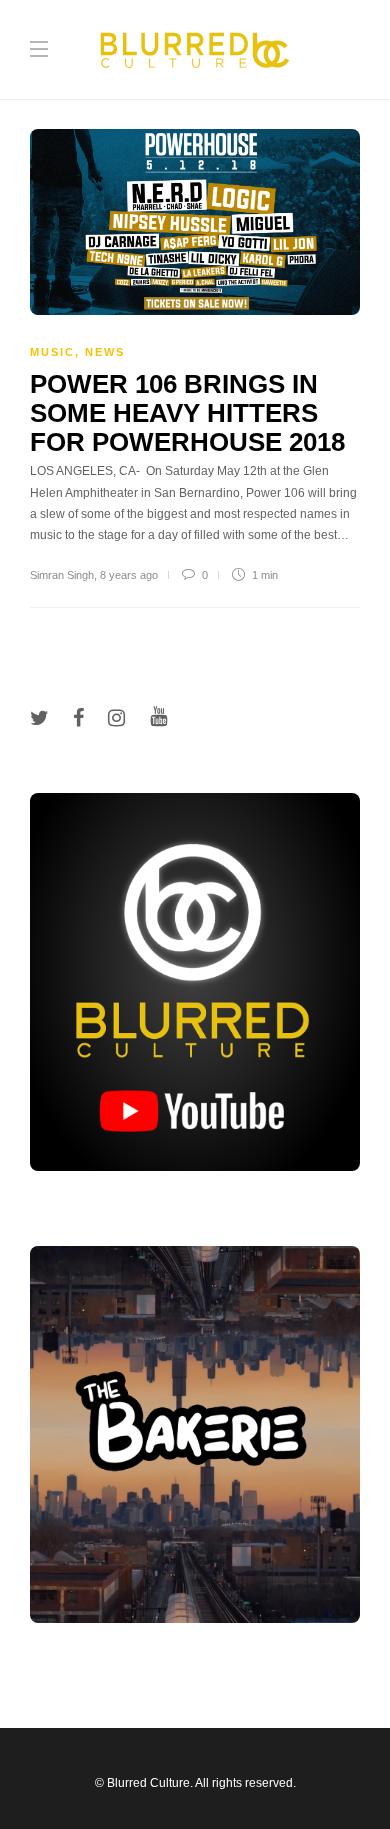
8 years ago (129, 575)
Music (52, 352)
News (105, 352)
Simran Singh (62, 575)
